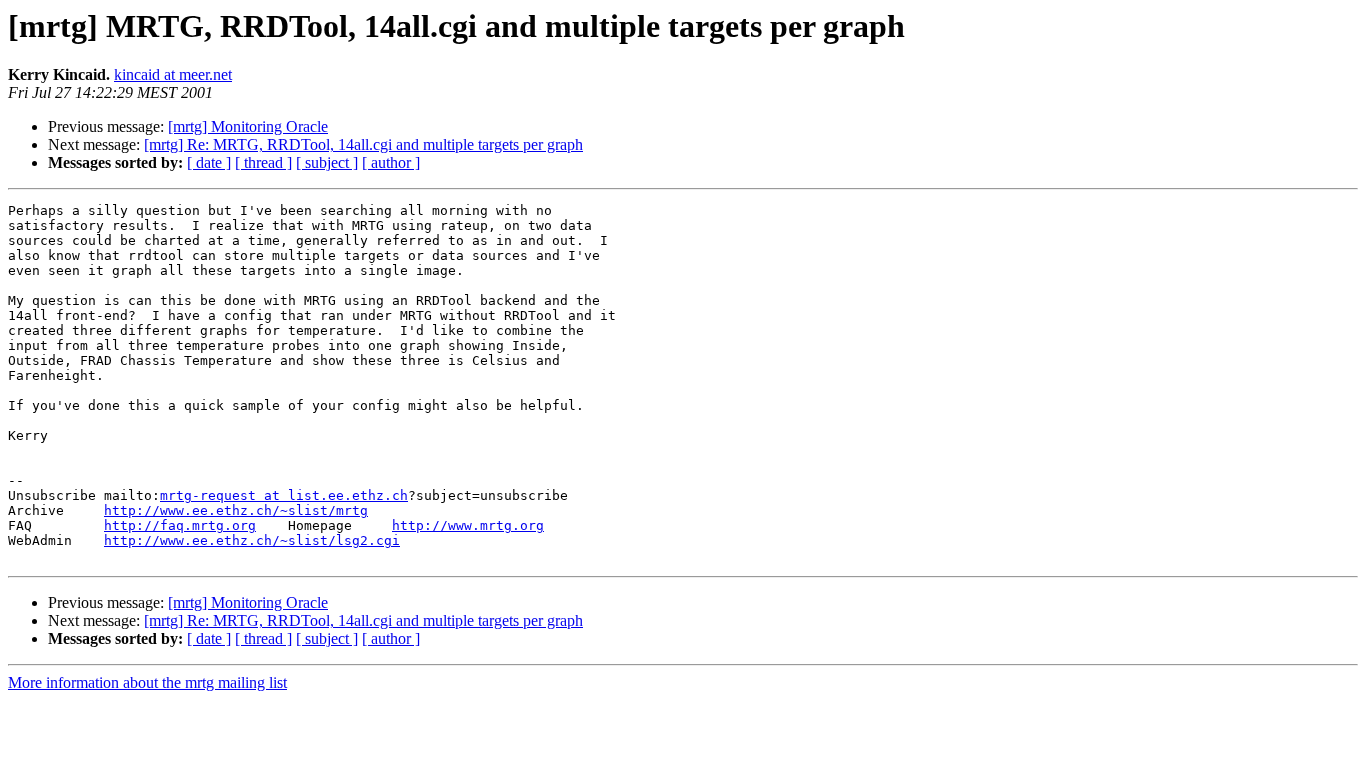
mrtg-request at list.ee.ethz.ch (284, 495)
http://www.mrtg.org (468, 525)
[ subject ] (327, 162)
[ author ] (391, 162)
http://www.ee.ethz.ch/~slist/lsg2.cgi (252, 540)
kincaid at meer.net (173, 74)
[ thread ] (263, 162)
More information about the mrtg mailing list (147, 682)
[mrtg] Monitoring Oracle (248, 126)
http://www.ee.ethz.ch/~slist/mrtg (236, 510)
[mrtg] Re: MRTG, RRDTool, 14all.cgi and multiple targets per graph (363, 144)
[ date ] (209, 162)
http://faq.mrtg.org (180, 525)
